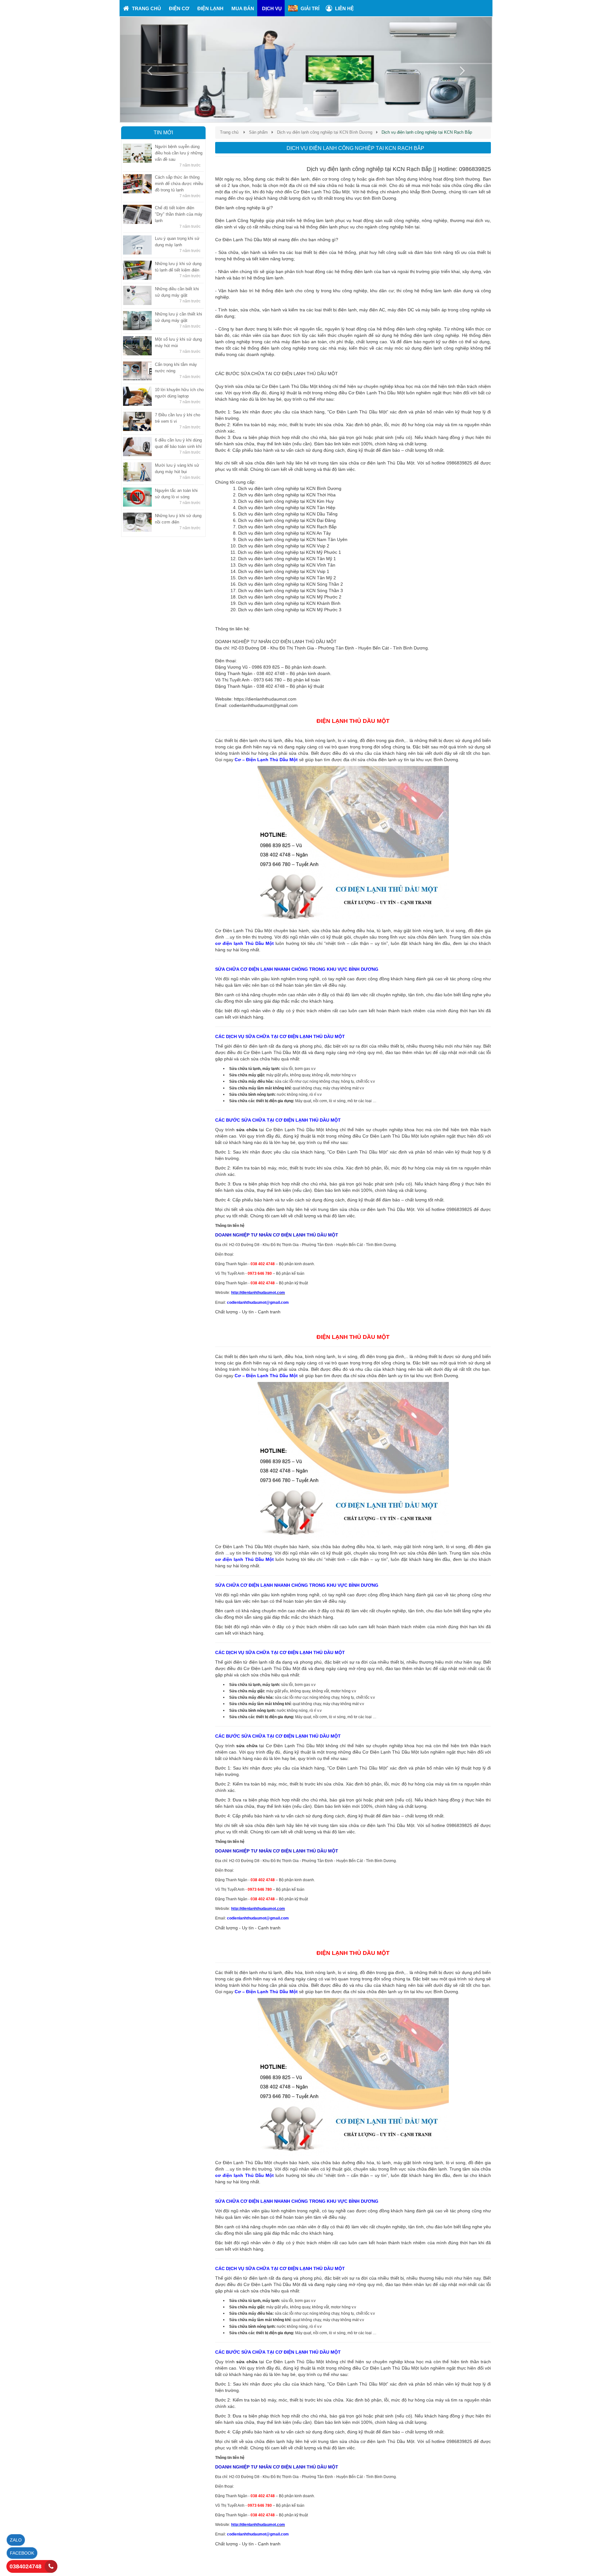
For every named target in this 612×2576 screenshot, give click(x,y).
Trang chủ (229, 132)
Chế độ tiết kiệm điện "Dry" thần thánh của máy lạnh (179, 214)
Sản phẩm (258, 132)
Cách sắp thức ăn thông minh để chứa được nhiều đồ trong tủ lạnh (179, 184)
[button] (148, 70)
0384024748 (25, 2566)
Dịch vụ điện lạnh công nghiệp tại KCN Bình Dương (325, 132)
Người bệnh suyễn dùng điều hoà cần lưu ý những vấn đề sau (179, 153)
